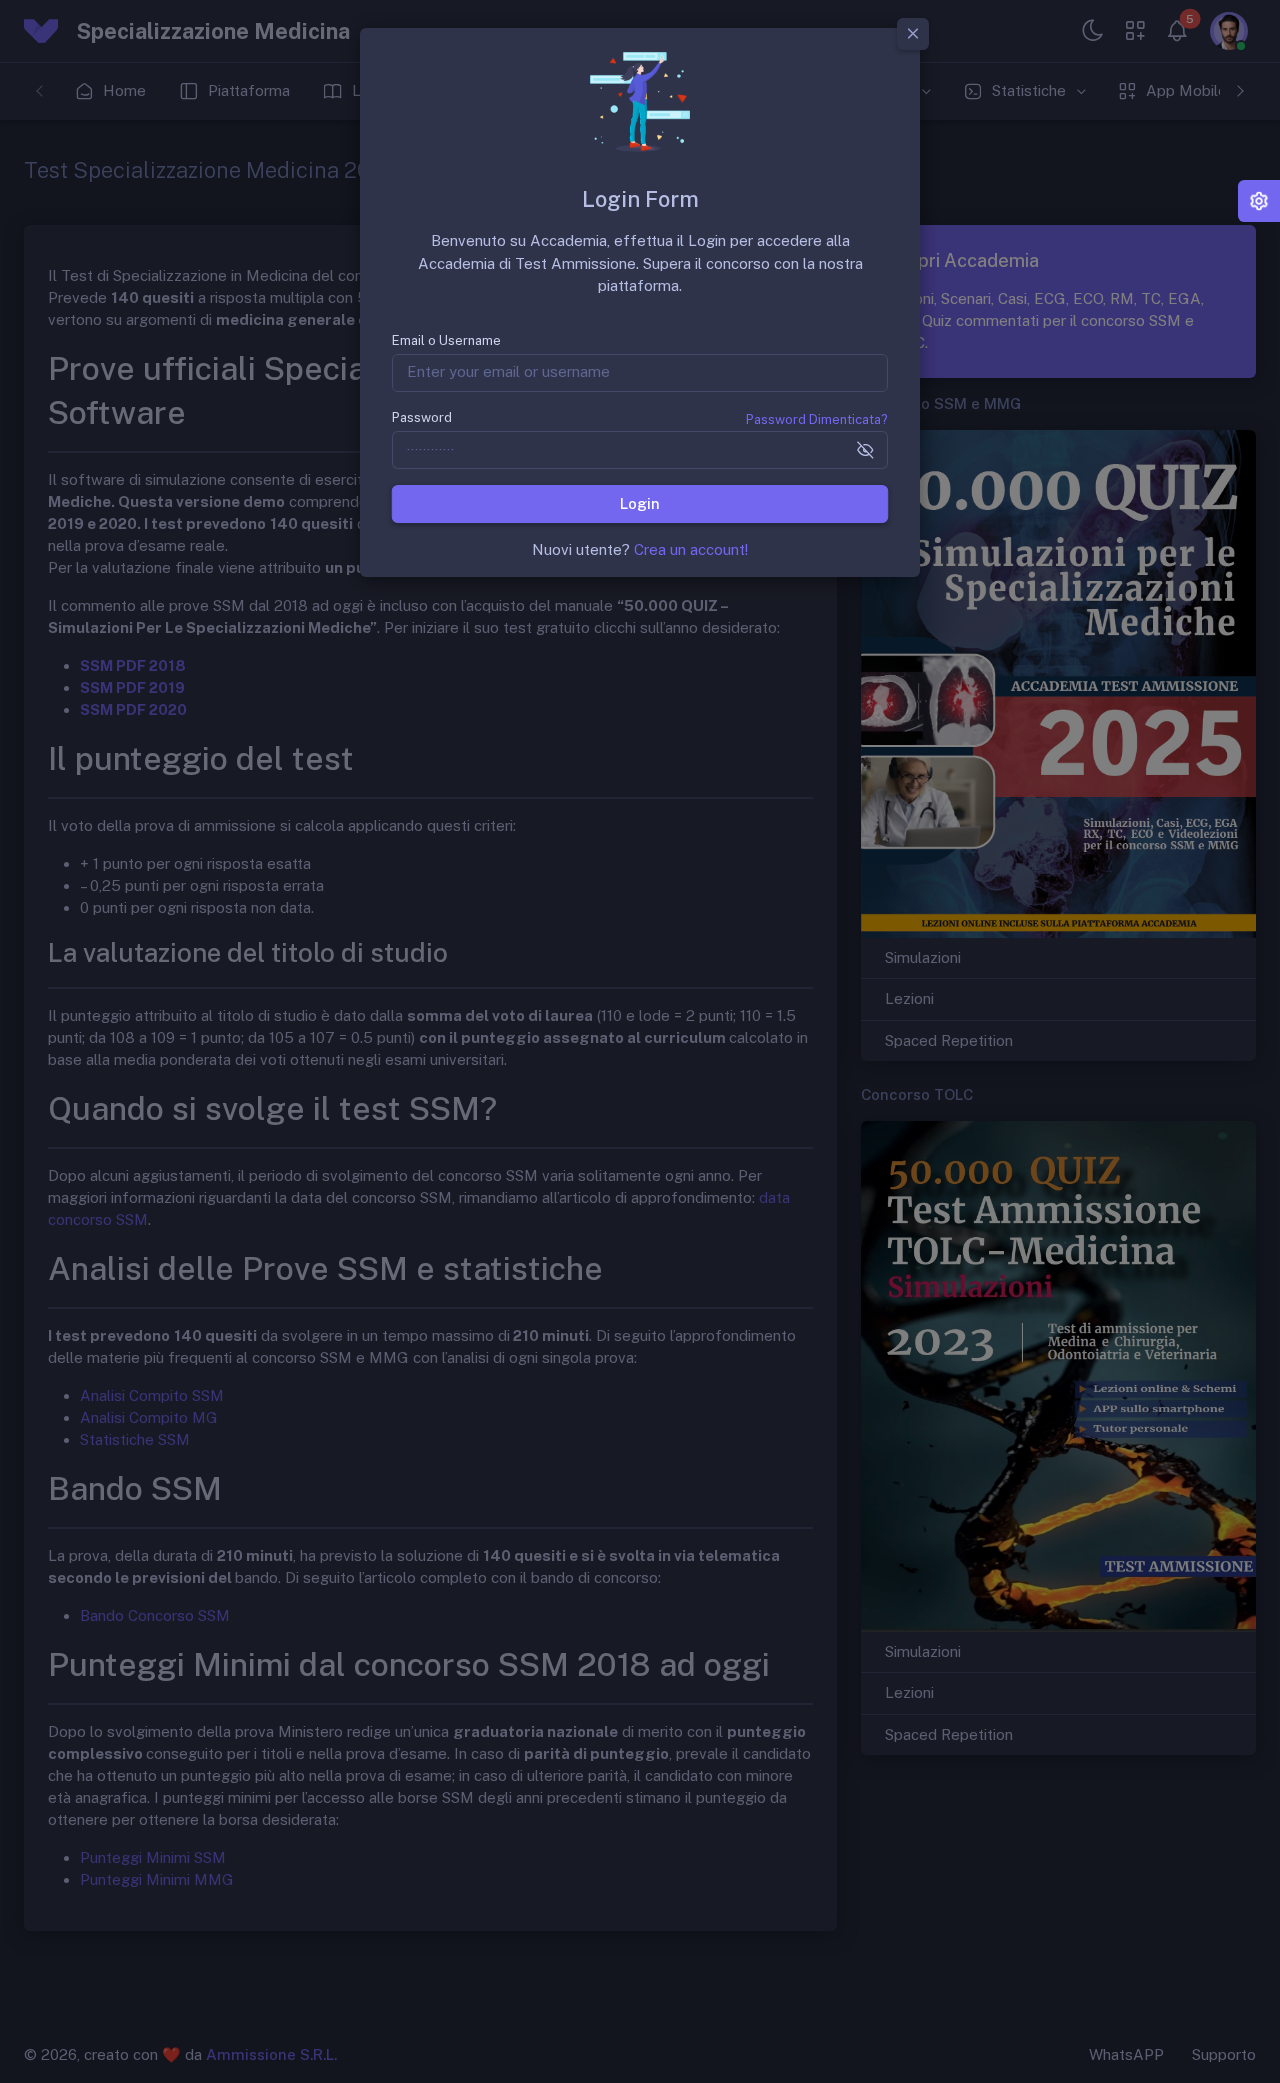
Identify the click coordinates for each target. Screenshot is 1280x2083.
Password (422, 417)
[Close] (913, 34)
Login (640, 502)
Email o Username (446, 340)
